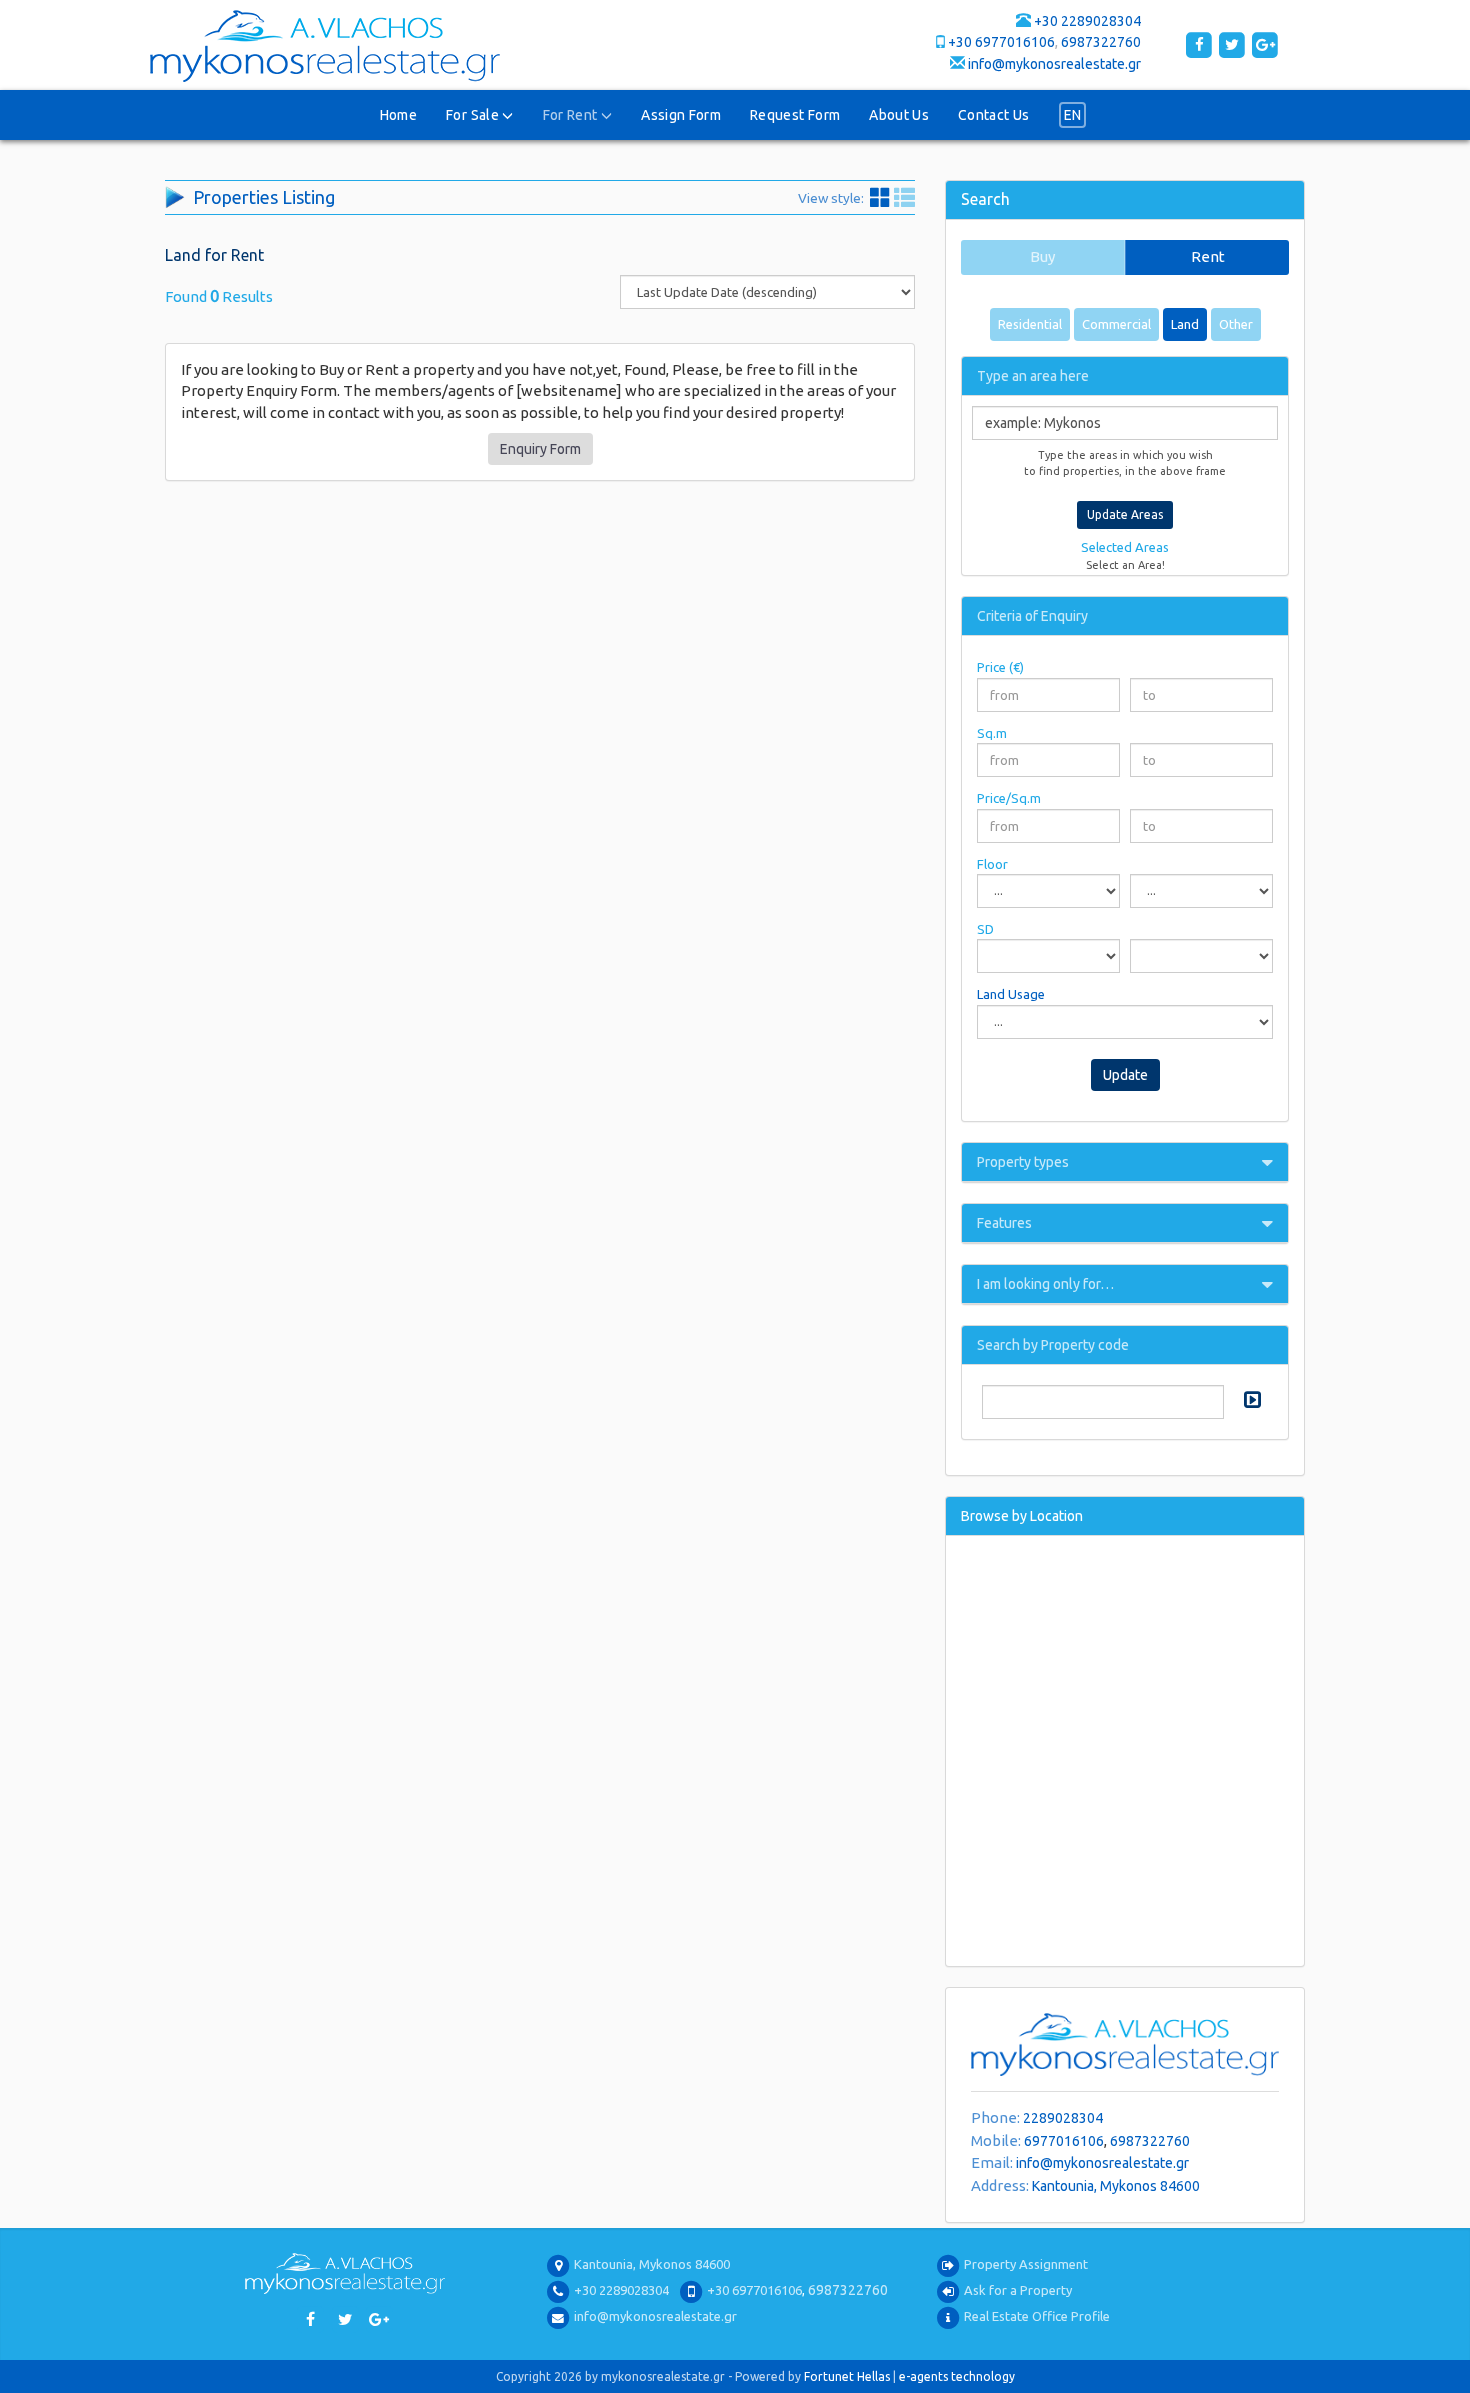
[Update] (1250, 1399)
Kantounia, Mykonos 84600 (1116, 2186)
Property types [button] (1023, 1162)
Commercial (1116, 324)
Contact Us (994, 115)
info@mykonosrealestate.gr (1054, 64)
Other (1236, 324)
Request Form (795, 115)
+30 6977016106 (1001, 42)
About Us (899, 115)
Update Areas (1125, 514)
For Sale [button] (474, 115)
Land (1185, 324)
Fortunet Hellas (847, 2376)
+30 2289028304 (1087, 21)
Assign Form (681, 115)
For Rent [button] (572, 115)
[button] (1073, 115)
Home (398, 115)
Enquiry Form (540, 449)
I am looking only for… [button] (1045, 1284)
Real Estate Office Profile (1037, 2316)
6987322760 (1101, 42)
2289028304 (1063, 2118)
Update (1125, 1075)
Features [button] (1004, 1223)
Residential (1030, 324)
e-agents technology (957, 2376)
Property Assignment (1026, 2264)
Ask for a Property (1018, 2290)
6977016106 (1064, 2141)
